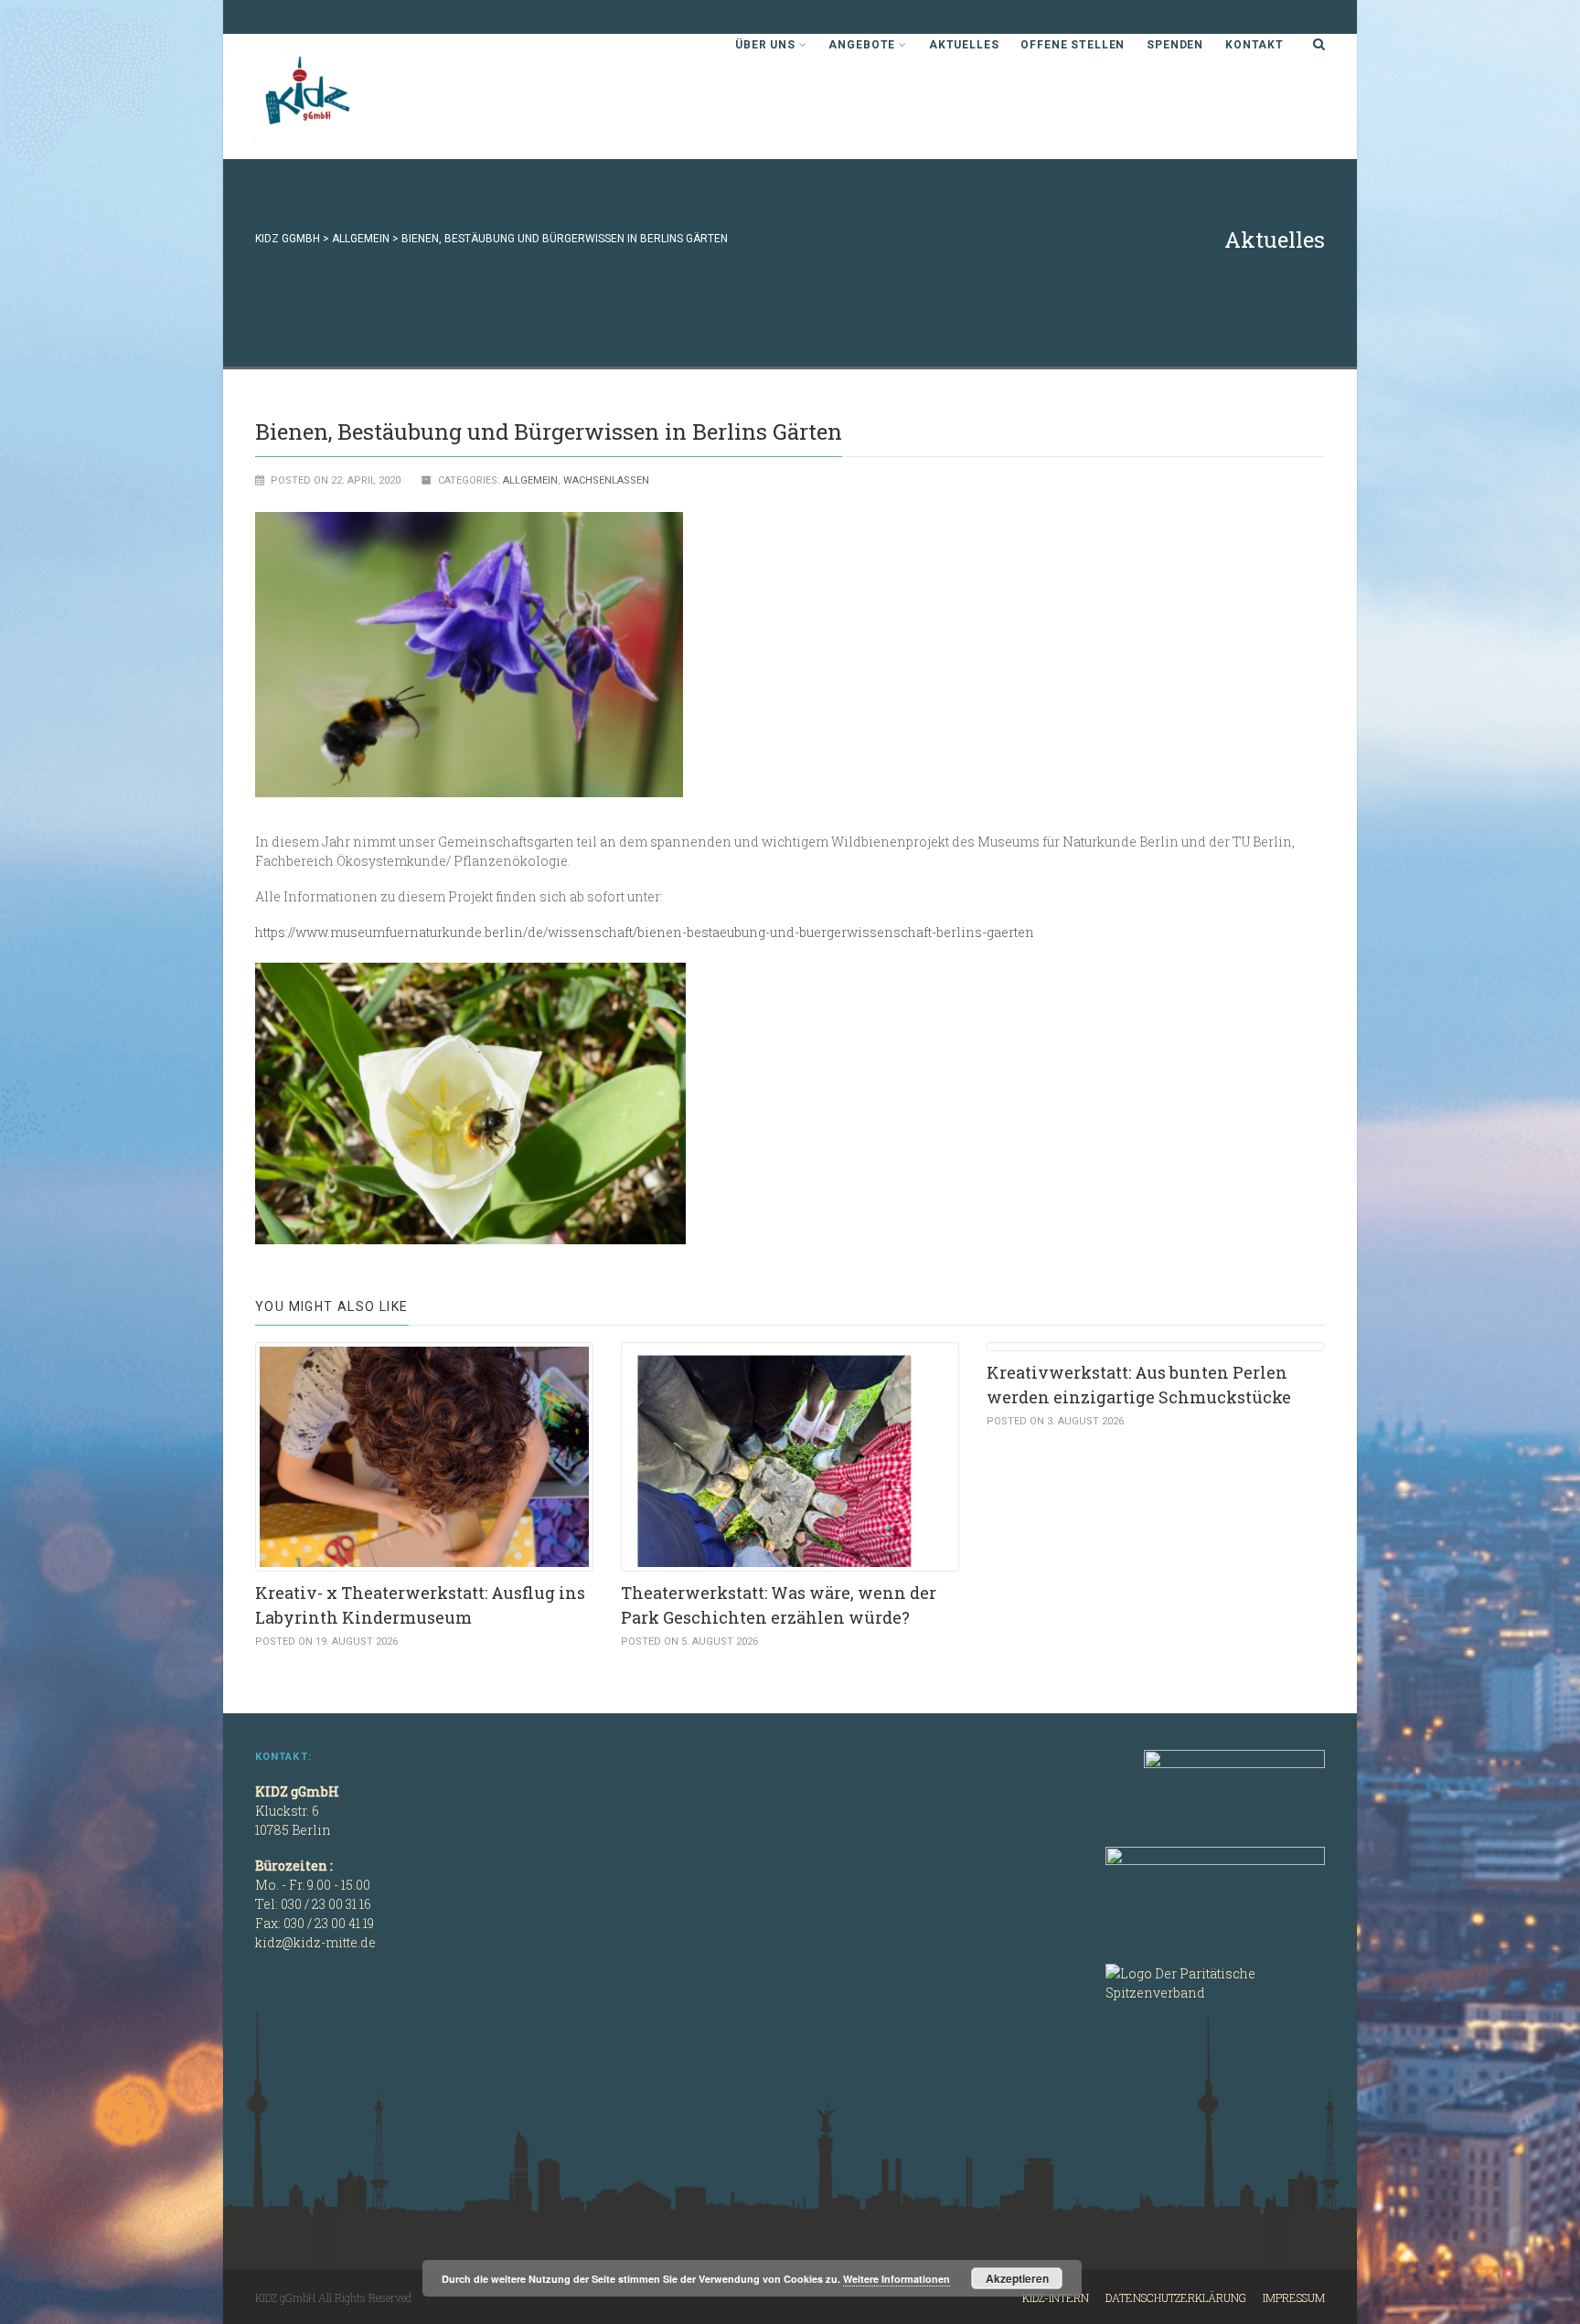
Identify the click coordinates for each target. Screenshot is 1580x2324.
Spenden (1175, 45)
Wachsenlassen (606, 480)
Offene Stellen (1073, 45)
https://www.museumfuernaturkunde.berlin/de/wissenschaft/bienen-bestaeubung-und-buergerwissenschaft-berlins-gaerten (645, 932)
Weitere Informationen (897, 2279)
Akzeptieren (1017, 2278)
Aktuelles (964, 45)
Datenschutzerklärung (1176, 2297)
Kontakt (1254, 45)
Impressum (1294, 2297)
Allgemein (530, 480)
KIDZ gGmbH (392, 96)
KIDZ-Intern (1056, 2297)
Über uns (765, 45)
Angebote (862, 45)
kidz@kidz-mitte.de (315, 1942)
